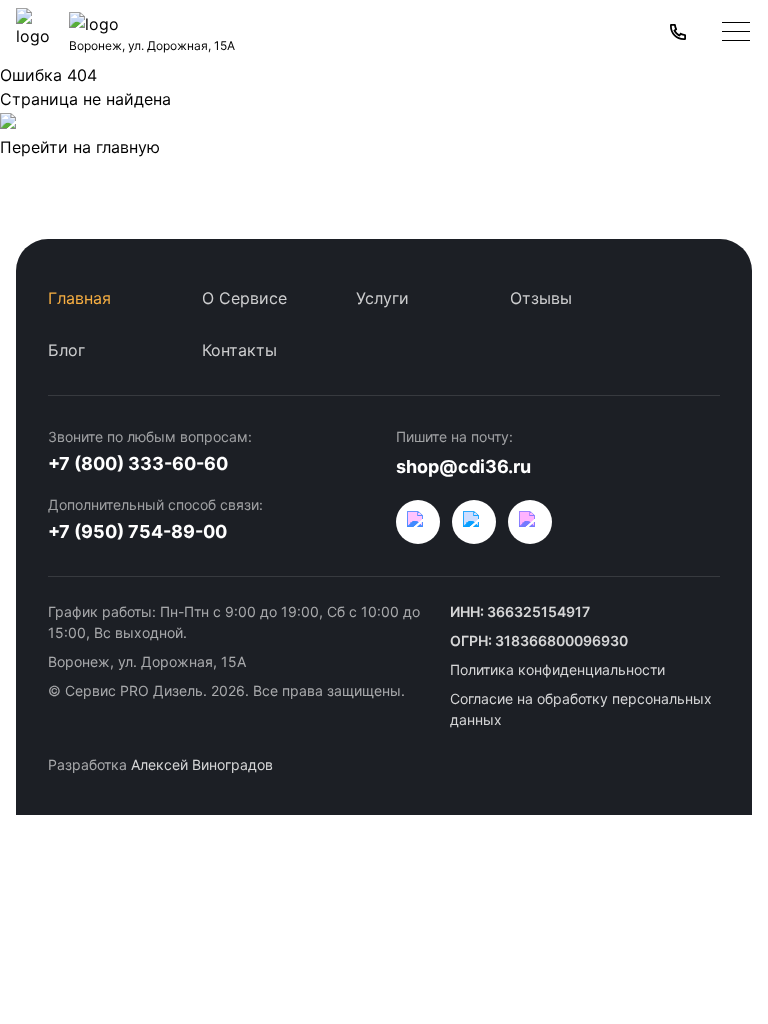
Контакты (239, 350)
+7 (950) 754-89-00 (137, 531)
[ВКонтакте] (418, 522)
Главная (79, 298)
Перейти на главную (80, 147)
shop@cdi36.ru (463, 466)
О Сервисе (244, 298)
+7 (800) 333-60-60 (138, 463)
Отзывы (541, 298)
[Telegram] (474, 522)
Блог (66, 350)
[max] (530, 522)
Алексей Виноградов (202, 764)
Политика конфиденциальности (557, 669)
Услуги (382, 298)
